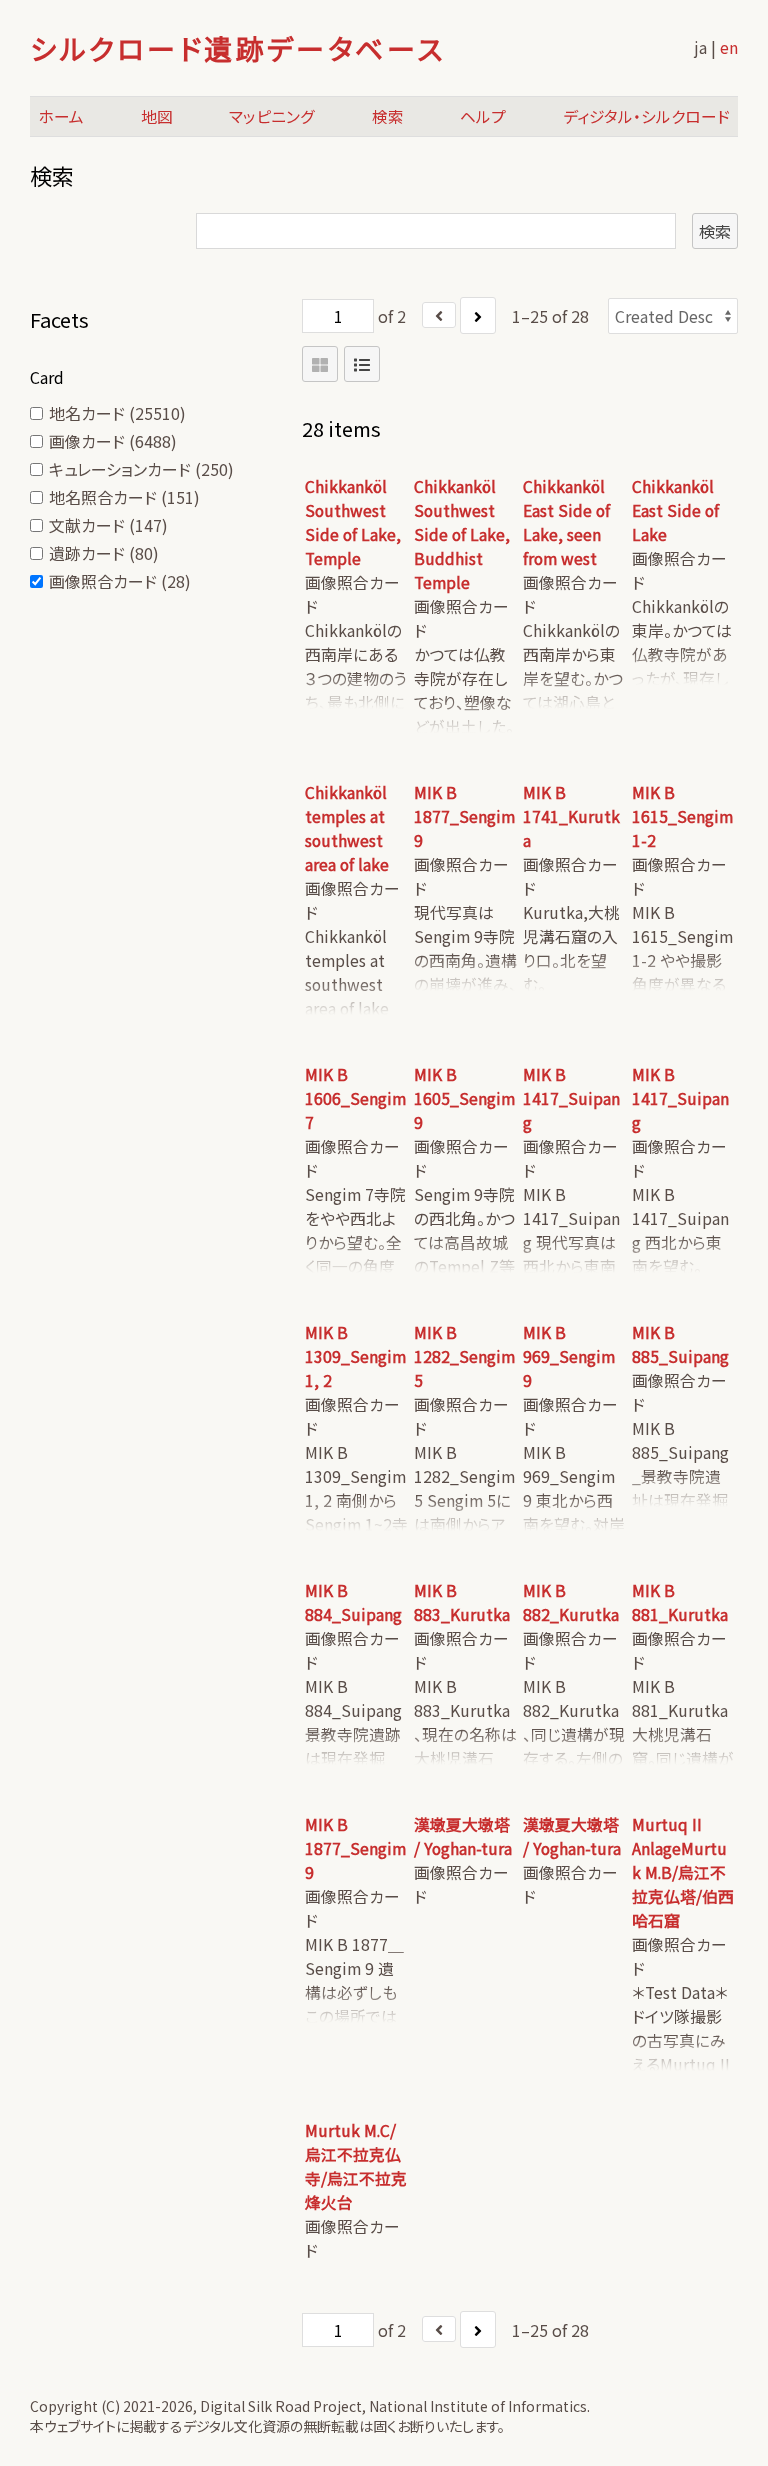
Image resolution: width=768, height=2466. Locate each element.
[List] (362, 364)
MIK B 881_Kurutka (680, 1602)
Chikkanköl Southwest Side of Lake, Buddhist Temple (462, 534)
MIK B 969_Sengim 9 (569, 1356)
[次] (478, 315)
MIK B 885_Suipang (680, 1344)
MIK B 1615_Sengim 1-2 (682, 816)
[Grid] (320, 364)
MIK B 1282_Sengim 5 (464, 1356)
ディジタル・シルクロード (646, 116)
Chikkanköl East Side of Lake (675, 510)
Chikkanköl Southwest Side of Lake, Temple (353, 522)
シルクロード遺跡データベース (237, 48)
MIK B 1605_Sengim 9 (464, 1098)
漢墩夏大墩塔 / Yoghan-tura (463, 1836)
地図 (157, 116)
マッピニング (272, 116)
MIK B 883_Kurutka (462, 1602)
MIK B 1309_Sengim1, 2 (355, 1356)
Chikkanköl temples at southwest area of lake (347, 828)
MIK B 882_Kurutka (571, 1602)
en (729, 47)
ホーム (61, 116)
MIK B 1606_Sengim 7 (355, 1098)
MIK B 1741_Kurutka (571, 816)
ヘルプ (483, 116)
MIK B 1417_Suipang (571, 1098)
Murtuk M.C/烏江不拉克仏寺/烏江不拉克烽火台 (356, 2166)
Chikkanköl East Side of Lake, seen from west (566, 522)
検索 (388, 116)
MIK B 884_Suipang (353, 1602)
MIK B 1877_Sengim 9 (464, 816)
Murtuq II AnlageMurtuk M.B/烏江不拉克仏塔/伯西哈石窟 (683, 1872)
